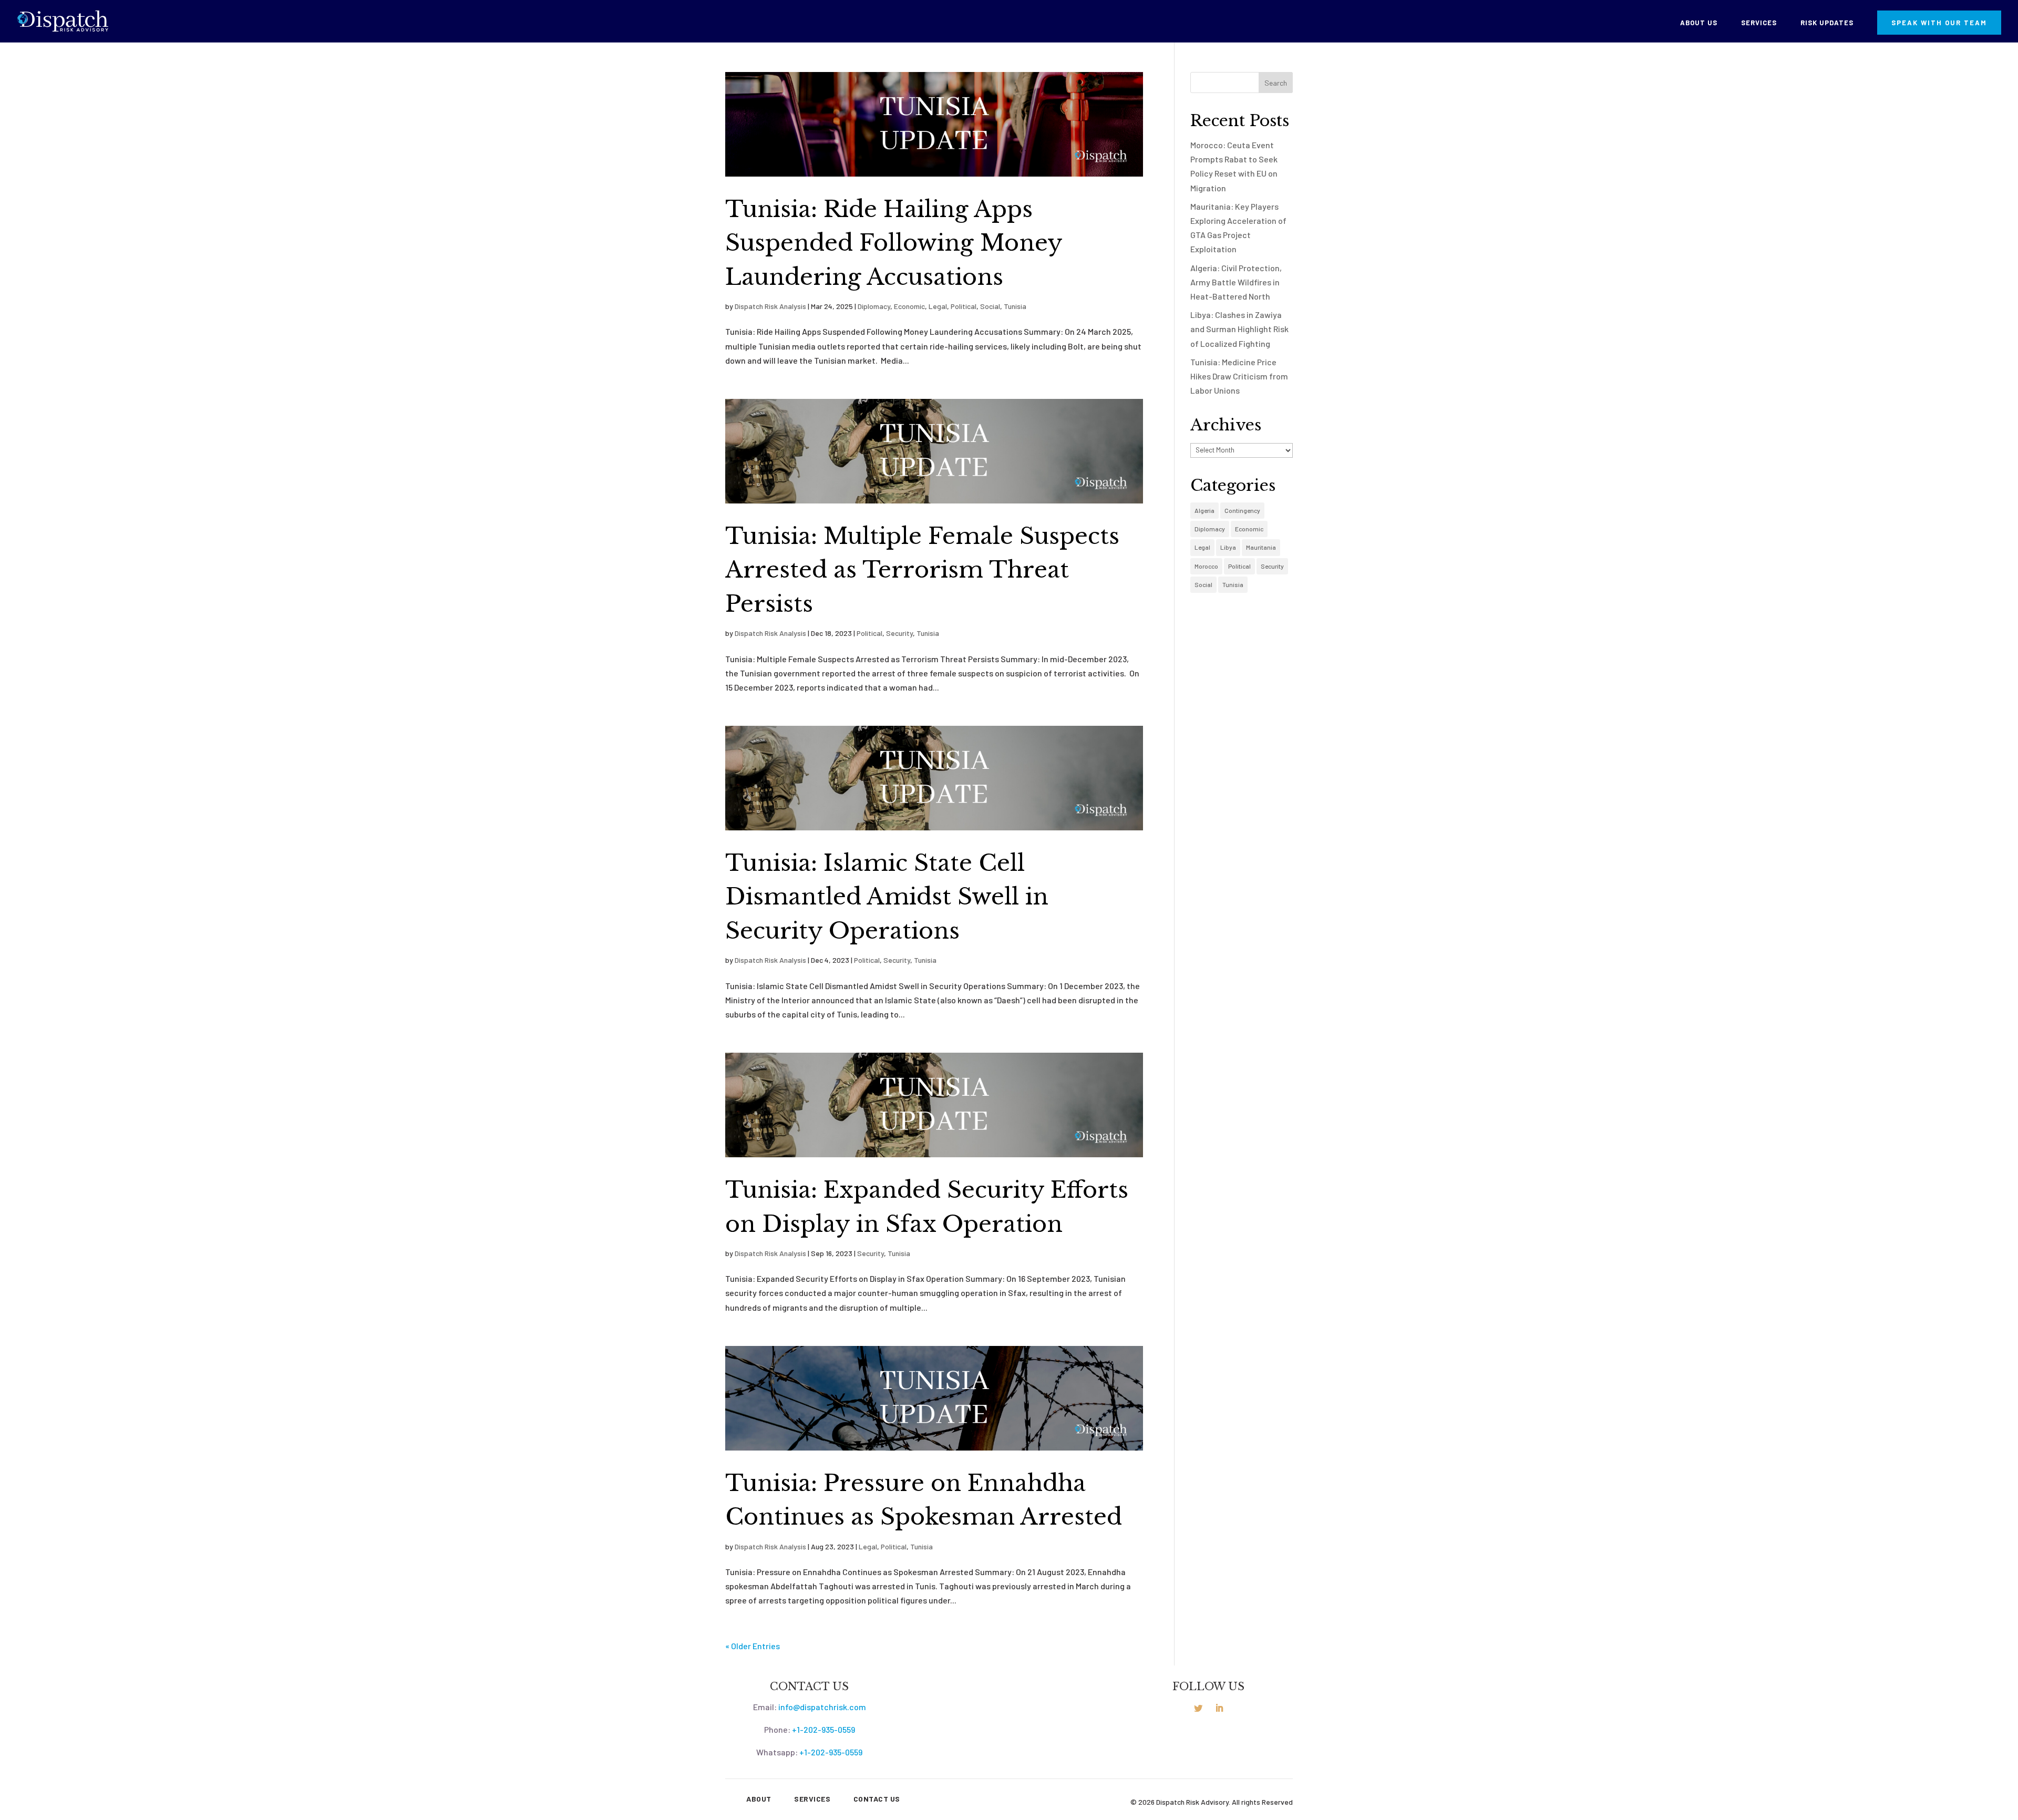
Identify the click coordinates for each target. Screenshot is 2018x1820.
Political (964, 306)
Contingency (1242, 510)
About (759, 1799)
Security (899, 633)
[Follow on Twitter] (1198, 1708)
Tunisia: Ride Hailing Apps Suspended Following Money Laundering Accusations (894, 243)
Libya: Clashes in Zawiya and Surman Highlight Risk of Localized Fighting (1239, 329)
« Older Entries (753, 1646)
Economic (909, 306)
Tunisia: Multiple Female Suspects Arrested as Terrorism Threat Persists (922, 570)
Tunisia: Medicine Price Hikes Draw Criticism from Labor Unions (1239, 376)
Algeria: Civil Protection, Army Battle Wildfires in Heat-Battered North (1236, 282)
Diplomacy (874, 306)
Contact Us (877, 1799)
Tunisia (1015, 306)
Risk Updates (1827, 23)
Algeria (1204, 510)
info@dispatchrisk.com (822, 1707)
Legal (938, 306)
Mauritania (1261, 547)
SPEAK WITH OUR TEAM (1939, 23)
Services (1759, 23)
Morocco (1206, 566)
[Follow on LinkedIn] (1219, 1708)
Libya (1228, 547)
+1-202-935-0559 (823, 1729)
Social (990, 306)
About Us (1699, 23)
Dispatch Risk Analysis (770, 306)
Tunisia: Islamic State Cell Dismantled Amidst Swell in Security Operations (887, 897)
